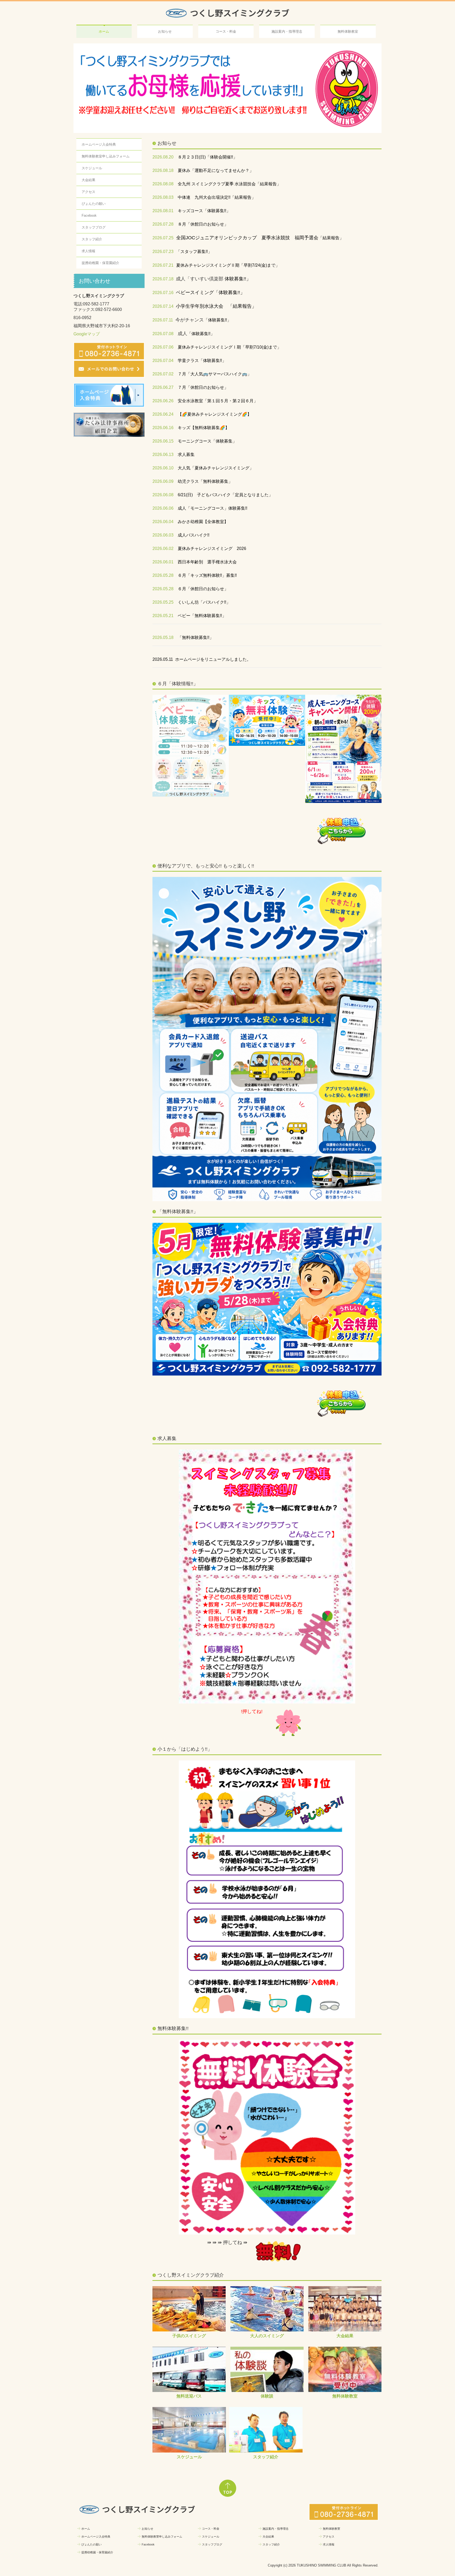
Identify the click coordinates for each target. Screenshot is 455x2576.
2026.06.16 (163, 428)
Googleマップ (87, 334)
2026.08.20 (163, 157)
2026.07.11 (163, 320)
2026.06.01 (163, 562)
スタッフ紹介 (92, 239)
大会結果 (88, 180)
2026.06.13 (163, 455)
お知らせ (165, 31)
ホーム (104, 31)
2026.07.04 (163, 361)
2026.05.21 (163, 616)
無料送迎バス (189, 2396)
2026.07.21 (163, 265)
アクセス (88, 192)
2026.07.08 (163, 334)
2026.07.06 (163, 347)
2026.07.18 (163, 279)
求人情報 (88, 251)
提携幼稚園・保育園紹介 (100, 263)
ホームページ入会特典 (99, 145)
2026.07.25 (163, 238)
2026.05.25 (163, 602)
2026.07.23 (163, 252)
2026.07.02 (163, 374)
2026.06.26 (163, 401)
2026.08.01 (163, 211)
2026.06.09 (163, 482)
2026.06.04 (163, 522)
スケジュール (92, 168)
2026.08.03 (163, 198)
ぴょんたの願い (94, 204)
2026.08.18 (163, 171)
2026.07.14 (163, 307)
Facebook (89, 216)
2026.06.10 (163, 468)
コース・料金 (226, 31)
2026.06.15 (163, 441)
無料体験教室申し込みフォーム (106, 157)
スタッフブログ (94, 228)
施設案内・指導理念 (287, 31)
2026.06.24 (163, 415)
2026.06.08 (163, 495)
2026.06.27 (163, 388)
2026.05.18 (163, 638)
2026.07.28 (163, 224)
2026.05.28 (163, 576)
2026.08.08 (163, 184)
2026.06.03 (163, 535)
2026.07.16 (163, 293)
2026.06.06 (163, 508)
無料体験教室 (348, 31)
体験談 (267, 2396)
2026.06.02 (163, 549)
